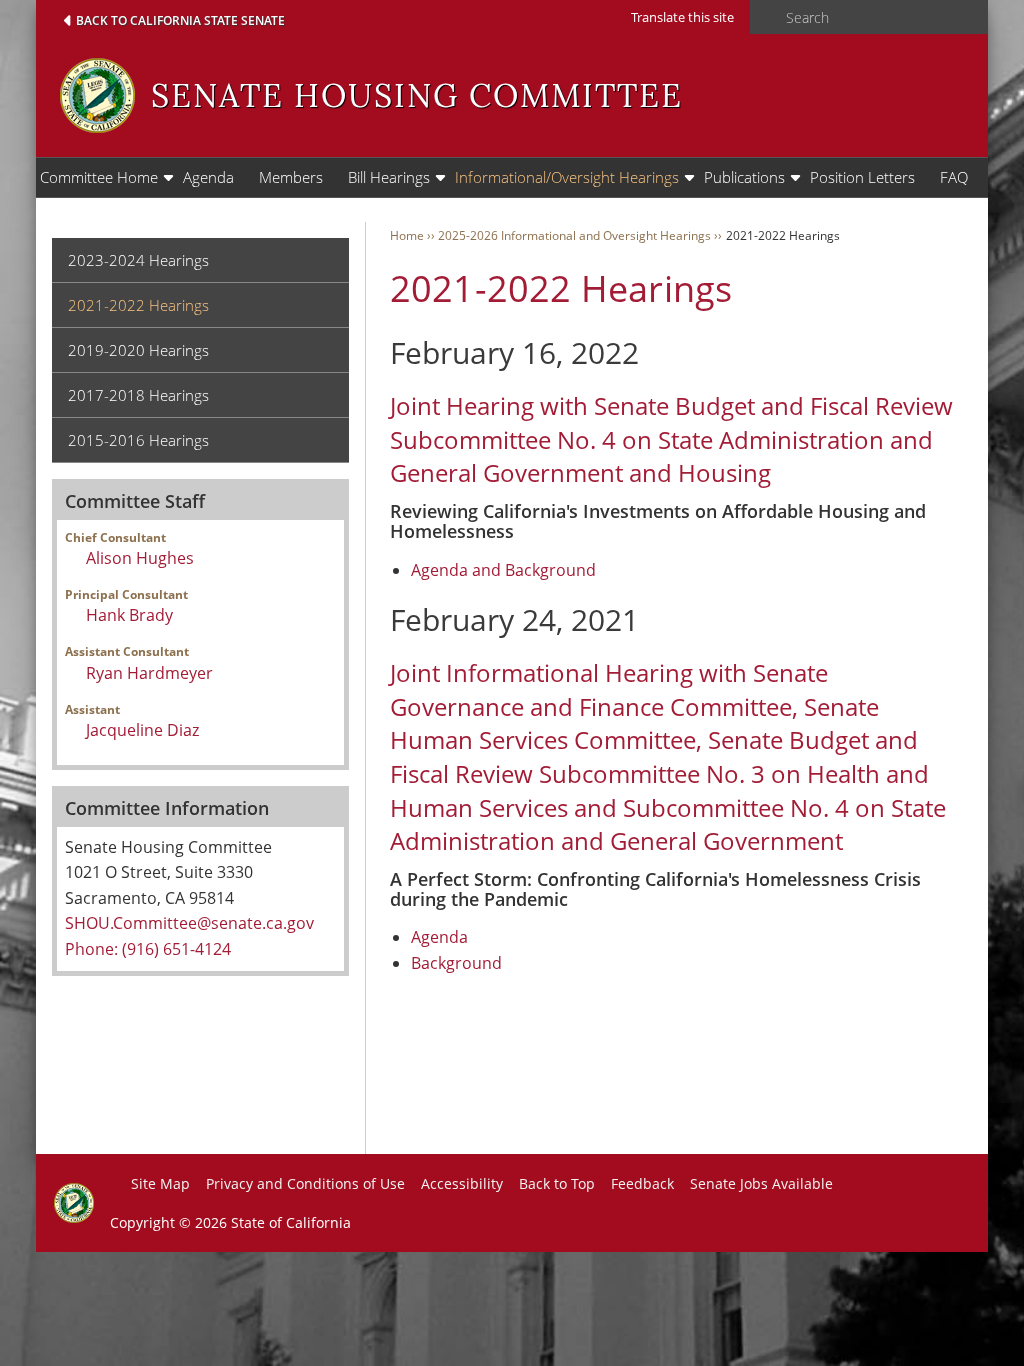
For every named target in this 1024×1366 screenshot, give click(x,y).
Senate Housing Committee (417, 95)
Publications (744, 177)
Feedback (642, 1183)
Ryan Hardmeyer (149, 673)
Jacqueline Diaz (142, 730)
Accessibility (462, 1183)
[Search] (762, 18)
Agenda (208, 177)
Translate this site (682, 17)
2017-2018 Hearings (138, 395)
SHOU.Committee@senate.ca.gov (189, 923)
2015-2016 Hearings (138, 440)
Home (407, 235)
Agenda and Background (503, 570)
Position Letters (862, 177)
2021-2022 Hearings (138, 305)
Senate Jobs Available (761, 1183)
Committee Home (99, 177)
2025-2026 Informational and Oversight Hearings (574, 235)
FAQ (954, 177)
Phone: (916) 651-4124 (148, 949)
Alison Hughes (140, 558)
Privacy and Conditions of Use (305, 1183)
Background (456, 963)
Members (291, 177)
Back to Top (557, 1183)
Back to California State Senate (180, 20)
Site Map (160, 1183)
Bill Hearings (389, 177)
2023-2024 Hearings (138, 260)
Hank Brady (129, 615)
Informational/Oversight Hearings (567, 177)
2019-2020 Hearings (138, 350)
